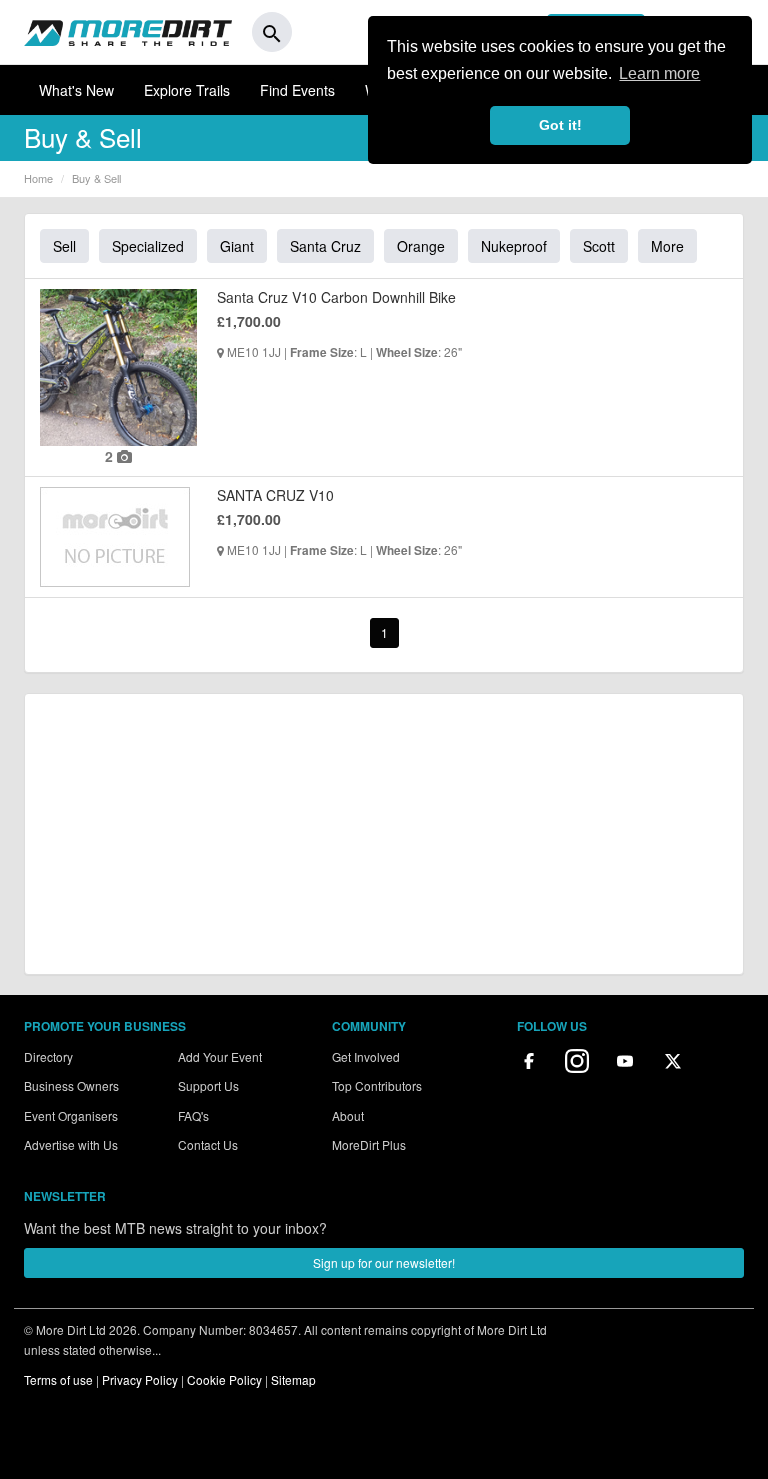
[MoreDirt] (128, 32)
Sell (64, 246)
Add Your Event (220, 1056)
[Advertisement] (384, 834)
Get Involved (366, 1056)
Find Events (297, 90)
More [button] (667, 246)
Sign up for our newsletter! (384, 1262)
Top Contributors (377, 1085)
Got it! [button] (560, 125)
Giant (237, 246)
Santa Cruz (325, 246)
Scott (599, 246)
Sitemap (293, 1379)
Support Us (208, 1085)
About (348, 1115)
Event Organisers (71, 1115)
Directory (48, 1056)
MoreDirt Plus (369, 1144)
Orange (421, 246)
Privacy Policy (140, 1379)
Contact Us (208, 1144)
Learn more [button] (659, 73)
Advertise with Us (71, 1144)
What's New (76, 90)
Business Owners (71, 1085)
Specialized (148, 246)
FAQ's (193, 1115)
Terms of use (58, 1379)
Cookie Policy (224, 1379)
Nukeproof (514, 246)
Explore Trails (187, 90)
